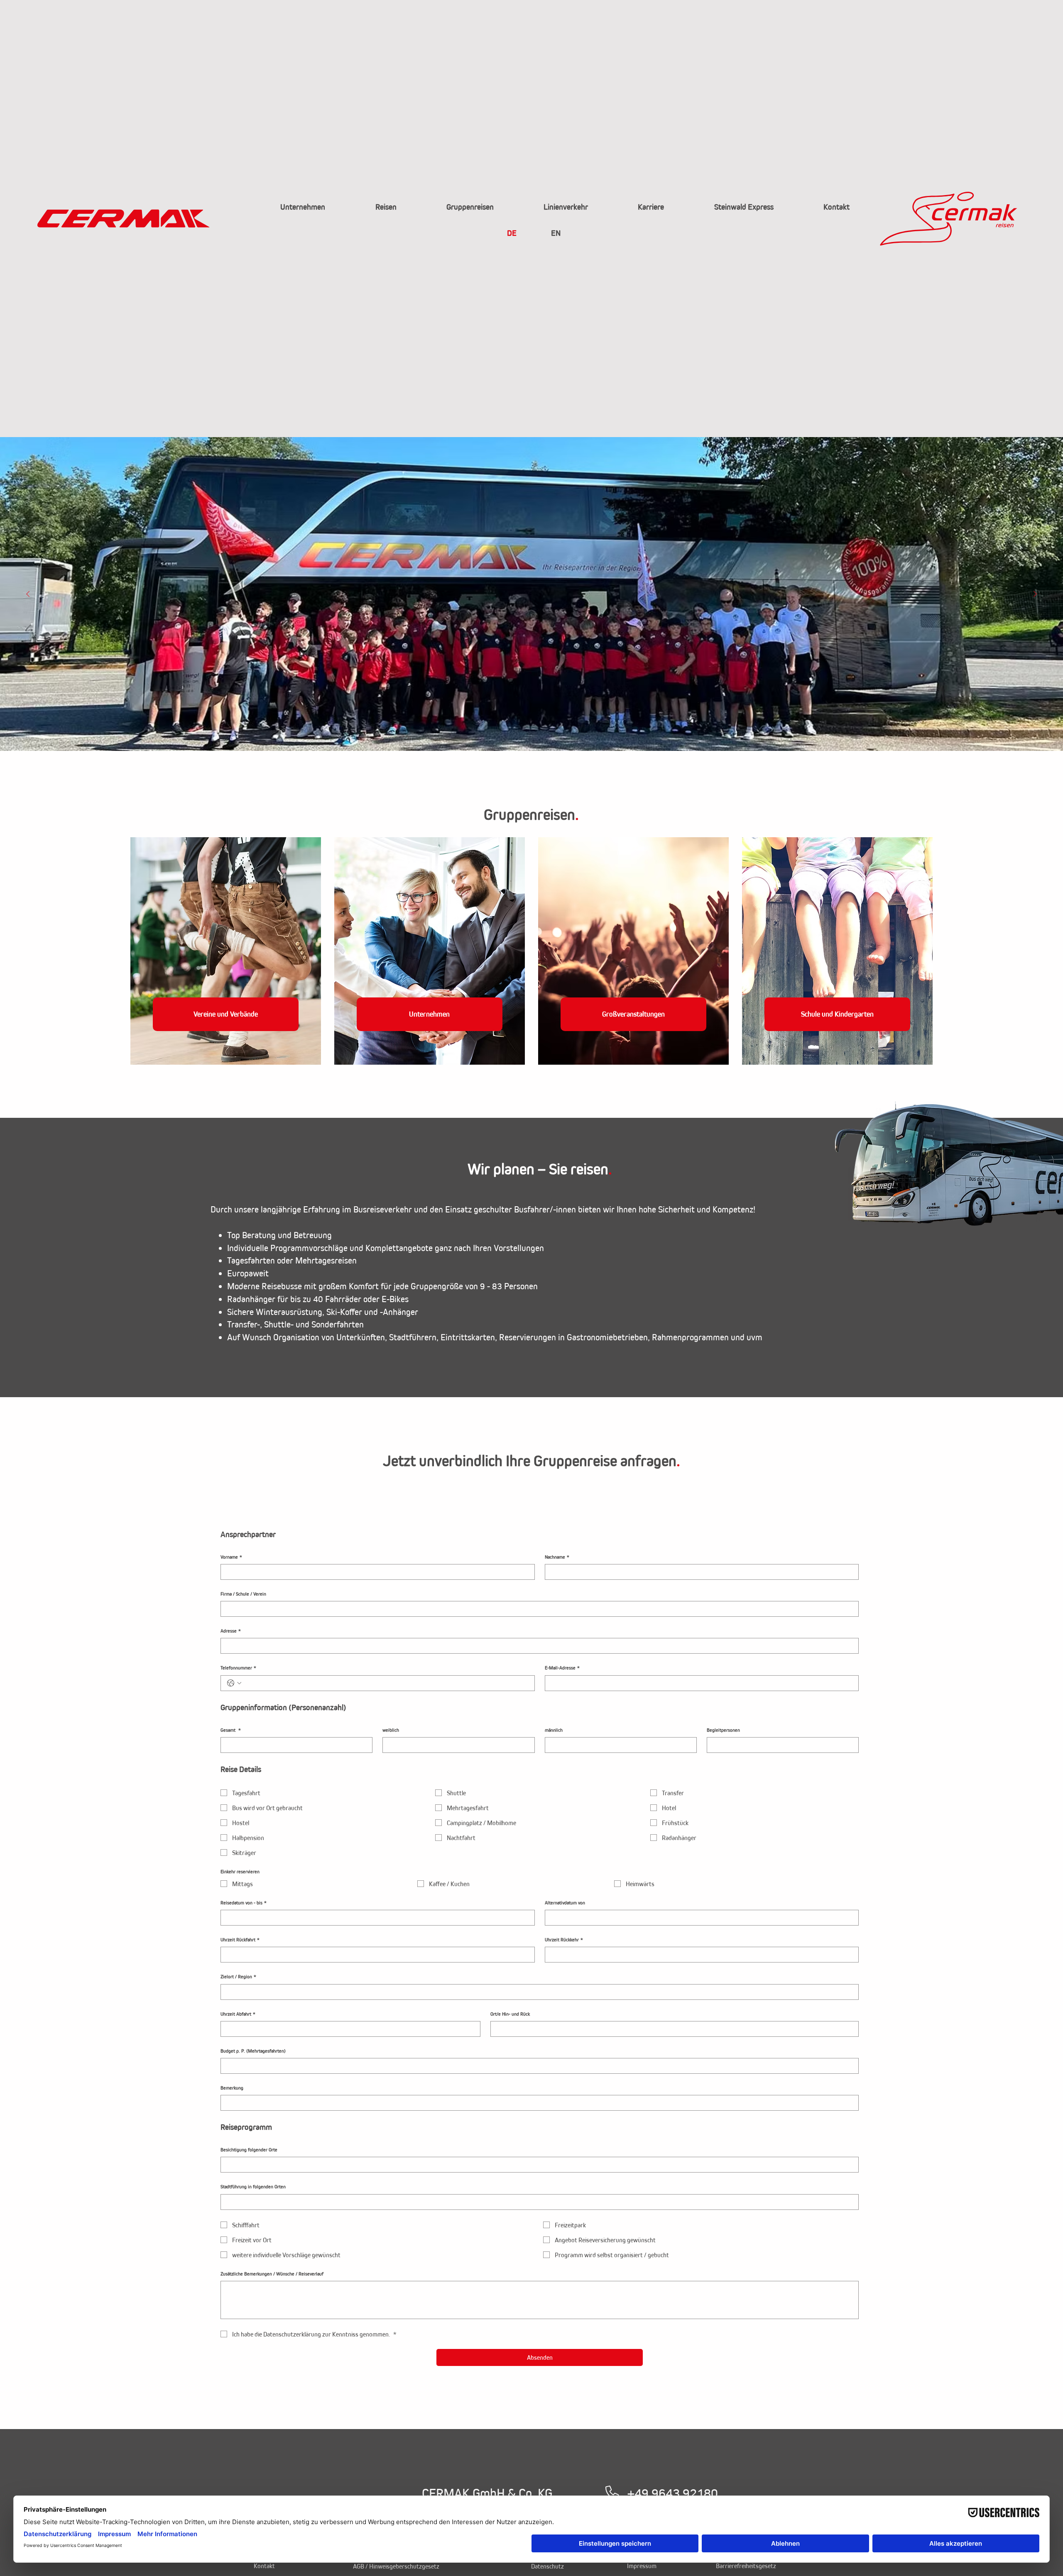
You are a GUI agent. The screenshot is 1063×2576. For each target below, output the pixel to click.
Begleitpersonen (723, 1730)
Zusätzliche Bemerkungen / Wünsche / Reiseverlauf (272, 2274)
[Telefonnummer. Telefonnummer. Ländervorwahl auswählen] (234, 1683)
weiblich (391, 1730)
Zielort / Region (238, 1976)
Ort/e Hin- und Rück (510, 2014)
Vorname (231, 1557)
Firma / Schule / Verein (243, 1594)
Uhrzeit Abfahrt (238, 2014)
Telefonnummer (238, 1668)
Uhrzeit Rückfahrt (240, 1939)
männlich (554, 1730)
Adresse (231, 1631)
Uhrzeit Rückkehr (564, 1939)
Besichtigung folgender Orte (249, 2150)
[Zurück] (28, 594)
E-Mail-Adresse (562, 1668)
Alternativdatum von (565, 1903)
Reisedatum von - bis (244, 1903)
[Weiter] (1035, 594)
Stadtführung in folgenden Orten (253, 2186)
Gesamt (231, 1730)
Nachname (557, 1557)
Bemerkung (232, 2088)
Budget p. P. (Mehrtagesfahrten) (253, 2051)
